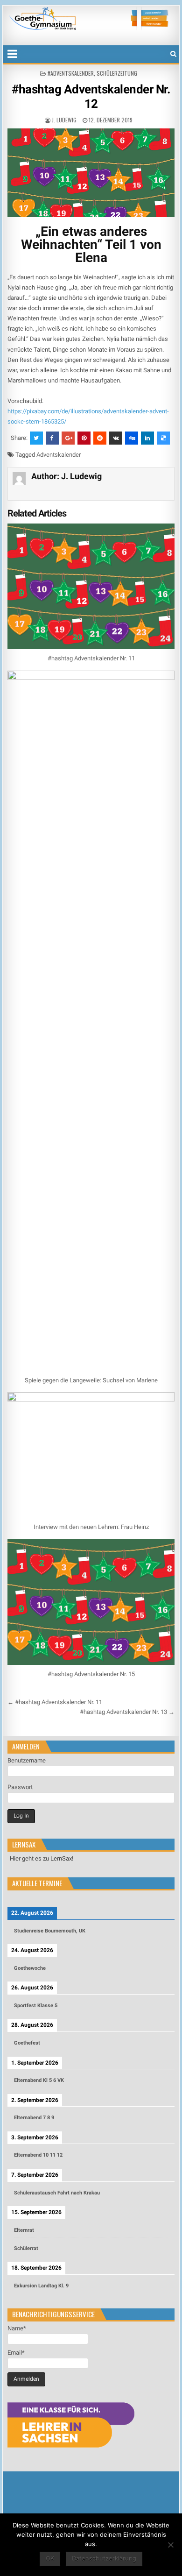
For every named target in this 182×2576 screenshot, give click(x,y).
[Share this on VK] (116, 438)
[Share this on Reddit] (100, 438)
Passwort (20, 1787)
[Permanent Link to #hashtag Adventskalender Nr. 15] (91, 1602)
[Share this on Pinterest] (84, 438)
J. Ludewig (64, 120)
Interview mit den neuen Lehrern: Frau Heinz (91, 1527)
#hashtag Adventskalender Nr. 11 (91, 658)
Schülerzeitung (117, 73)
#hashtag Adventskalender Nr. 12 (91, 96)
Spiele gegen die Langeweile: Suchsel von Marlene (91, 1380)
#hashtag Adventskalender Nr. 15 (91, 1674)
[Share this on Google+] (68, 438)
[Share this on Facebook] (52, 438)
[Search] (173, 54)
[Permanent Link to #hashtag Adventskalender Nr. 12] (91, 173)
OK (50, 2558)
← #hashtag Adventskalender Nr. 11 (55, 1702)
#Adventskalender (71, 73)
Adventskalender (59, 455)
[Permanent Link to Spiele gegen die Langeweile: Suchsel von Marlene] (91, 1021)
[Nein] (170, 2545)
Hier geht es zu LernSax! (42, 1858)
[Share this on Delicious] (163, 438)
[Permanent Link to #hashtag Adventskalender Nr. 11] (91, 586)
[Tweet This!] (36, 438)
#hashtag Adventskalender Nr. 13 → (127, 1712)
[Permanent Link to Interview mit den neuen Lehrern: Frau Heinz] (91, 1455)
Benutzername (27, 1760)
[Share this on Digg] (132, 438)
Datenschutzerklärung (104, 2558)
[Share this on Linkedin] (147, 438)
